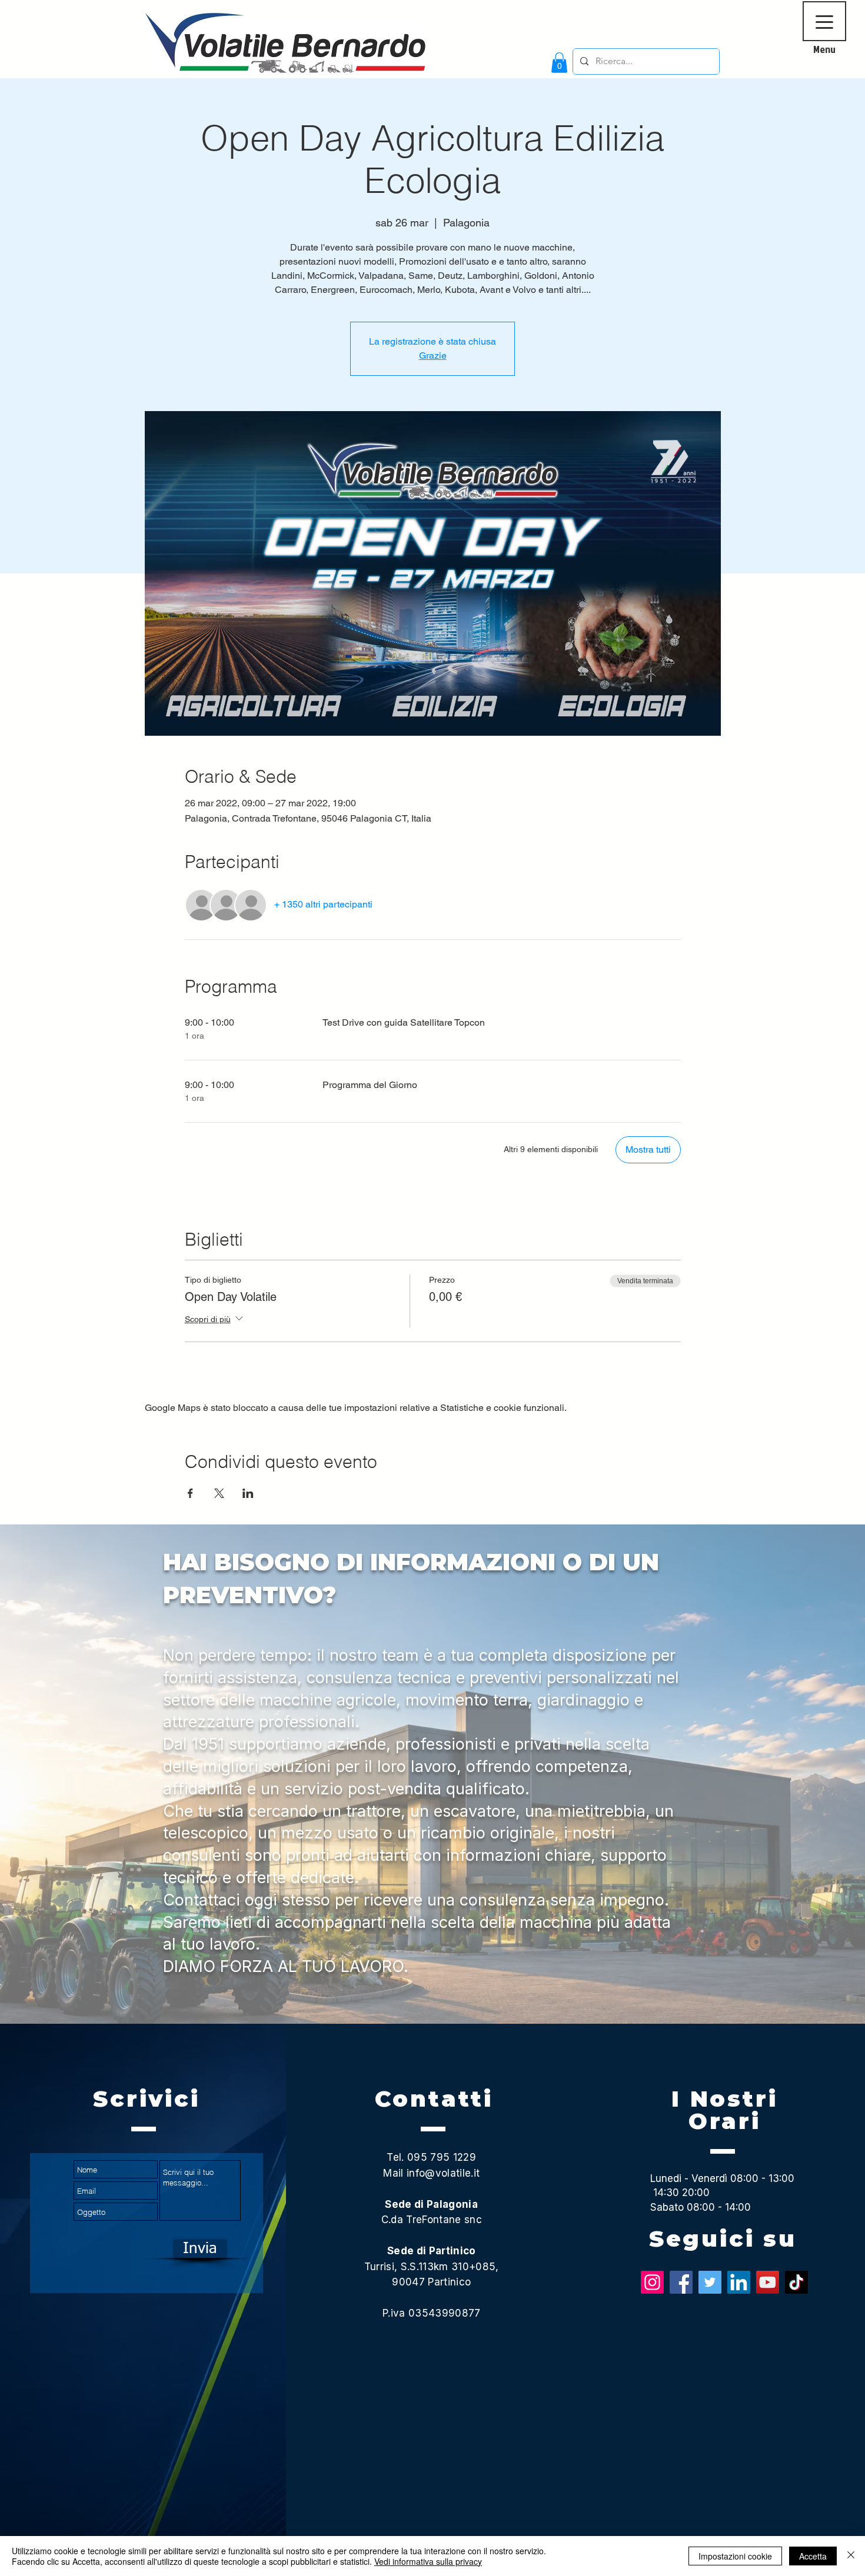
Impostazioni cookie (735, 2556)
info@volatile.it (443, 2173)
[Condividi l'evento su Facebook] (190, 1493)
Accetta (813, 2556)
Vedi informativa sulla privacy (428, 2561)
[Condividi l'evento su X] (219, 1493)
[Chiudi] (851, 2556)
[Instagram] (652, 2282)
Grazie (433, 356)
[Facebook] (681, 2282)
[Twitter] (710, 2282)
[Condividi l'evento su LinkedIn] (248, 1493)
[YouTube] (768, 2282)
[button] (559, 63)
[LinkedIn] (739, 2282)
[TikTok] (796, 2282)
